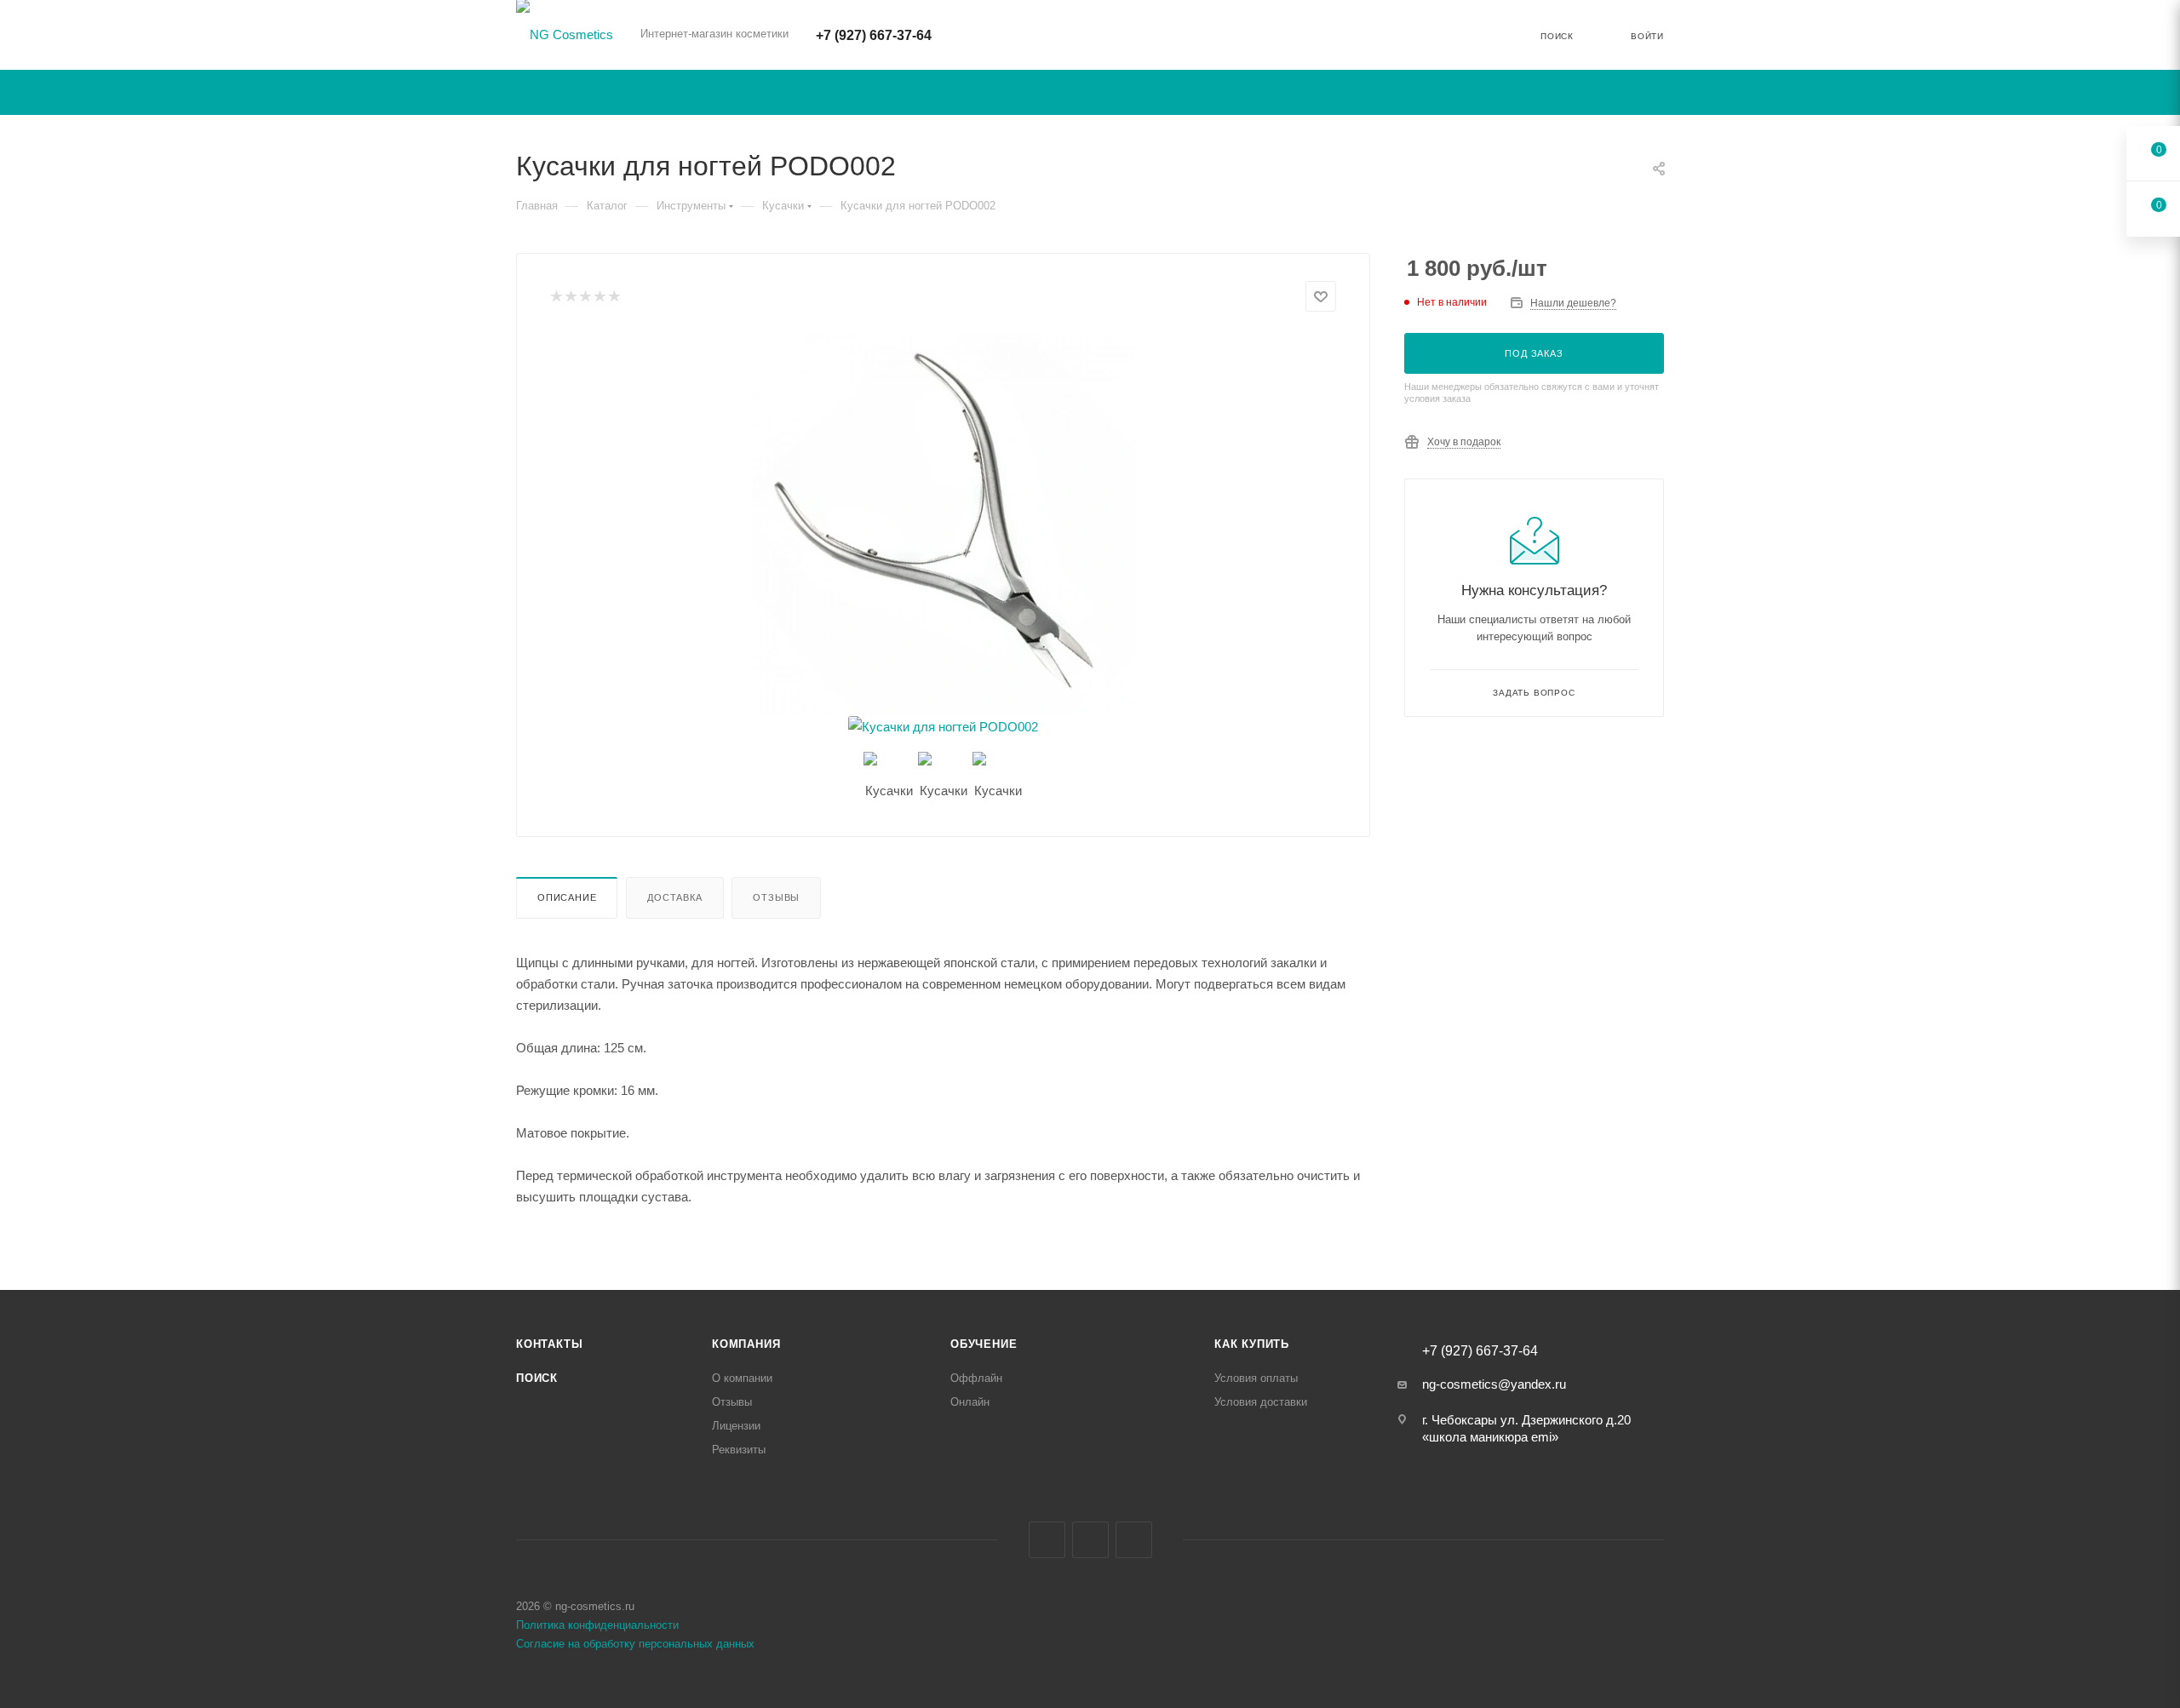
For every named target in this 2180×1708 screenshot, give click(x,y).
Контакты (549, 1344)
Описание (567, 897)
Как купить (1252, 1344)
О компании (742, 1378)
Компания (746, 1344)
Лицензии (736, 1426)
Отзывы (776, 897)
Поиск (537, 1378)
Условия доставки (1261, 1402)
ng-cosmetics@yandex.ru (1494, 1384)
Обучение (984, 1344)
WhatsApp (1134, 1540)
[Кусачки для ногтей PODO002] (944, 524)
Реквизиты (739, 1450)
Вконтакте (1047, 1540)
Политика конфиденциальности (597, 1625)
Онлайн (970, 1402)
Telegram (1090, 1540)
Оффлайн (976, 1378)
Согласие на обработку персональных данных (635, 1644)
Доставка (674, 897)
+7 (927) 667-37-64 (874, 35)
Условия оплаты (1256, 1378)
